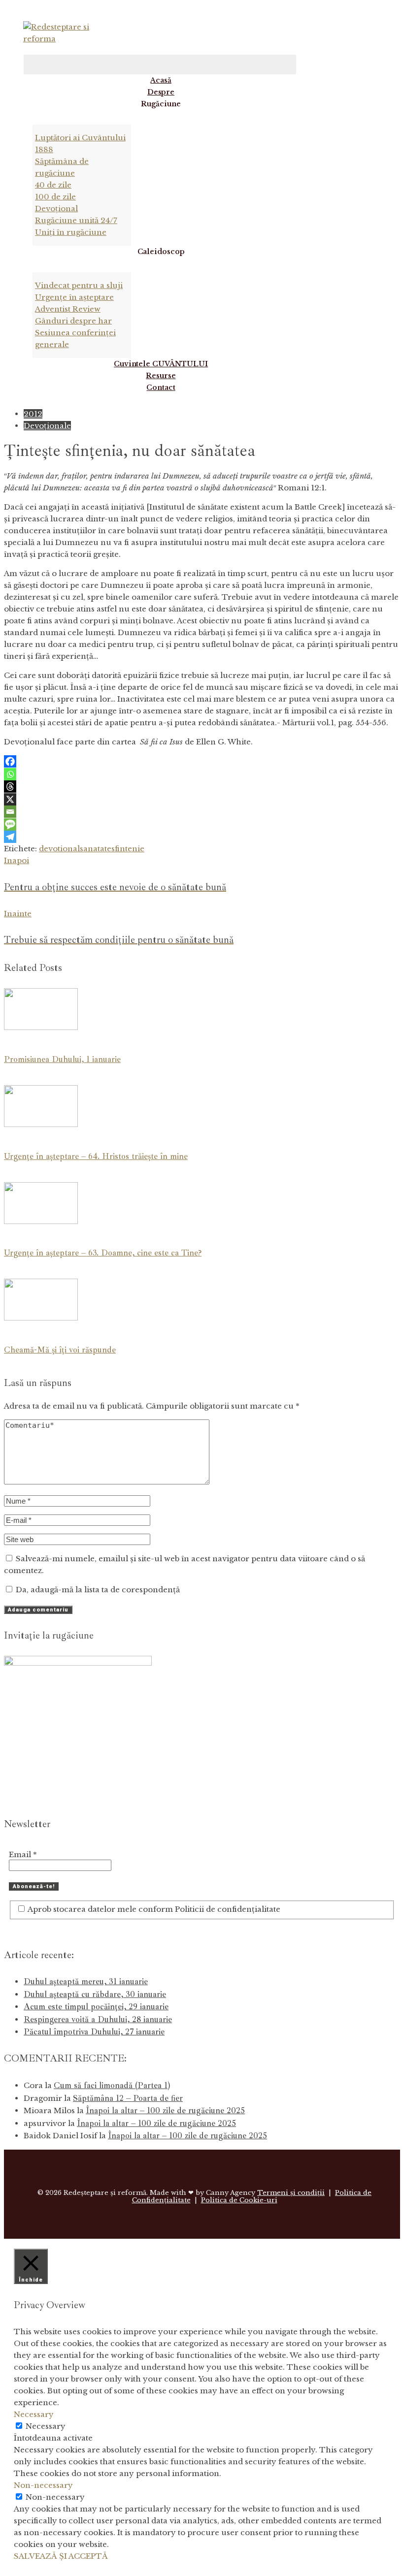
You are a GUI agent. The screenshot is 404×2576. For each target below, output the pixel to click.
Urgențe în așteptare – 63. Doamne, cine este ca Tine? (103, 1253)
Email (23, 1854)
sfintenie (128, 849)
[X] (10, 799)
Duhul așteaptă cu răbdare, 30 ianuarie (95, 1994)
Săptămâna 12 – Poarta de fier (128, 2098)
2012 (33, 414)
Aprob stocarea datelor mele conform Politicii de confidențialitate (153, 1909)
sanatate (96, 849)
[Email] (10, 812)
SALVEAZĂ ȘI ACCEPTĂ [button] (61, 2556)
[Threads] (10, 787)
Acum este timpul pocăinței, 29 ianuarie (96, 2007)
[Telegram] (10, 837)
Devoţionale (47, 426)
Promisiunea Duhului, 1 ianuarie (62, 1059)
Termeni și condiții (291, 2193)
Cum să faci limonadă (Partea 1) (112, 2085)
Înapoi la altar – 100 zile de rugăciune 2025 (165, 2110)
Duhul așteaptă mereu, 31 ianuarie (86, 1981)
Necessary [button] (34, 2414)
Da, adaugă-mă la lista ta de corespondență (97, 1590)
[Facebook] (10, 761)
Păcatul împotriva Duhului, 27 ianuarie (94, 2032)
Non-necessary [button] (43, 2485)
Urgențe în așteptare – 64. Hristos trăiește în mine (96, 1156)
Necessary (46, 2426)
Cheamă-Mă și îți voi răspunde (60, 1350)
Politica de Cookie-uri (239, 2200)
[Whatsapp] (10, 774)
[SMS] (10, 824)
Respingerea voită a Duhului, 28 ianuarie (98, 2019)
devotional (59, 849)
